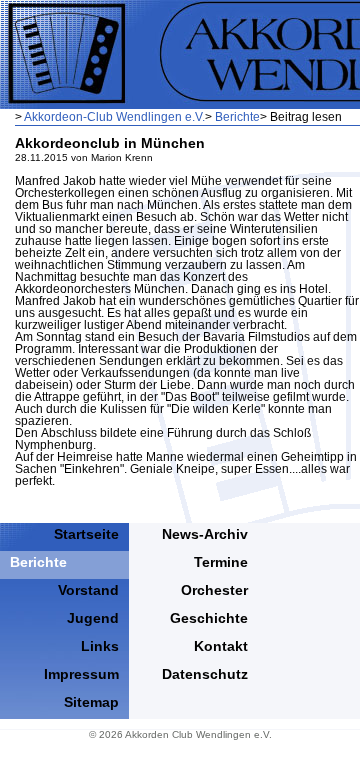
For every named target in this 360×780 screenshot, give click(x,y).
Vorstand (88, 590)
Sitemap (91, 702)
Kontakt (221, 646)
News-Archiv (205, 534)
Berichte (237, 117)
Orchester (214, 590)
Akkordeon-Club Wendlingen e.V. (114, 117)
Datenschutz (205, 674)
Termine (221, 562)
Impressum (81, 674)
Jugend (93, 618)
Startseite (86, 534)
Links (100, 646)
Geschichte (209, 618)
